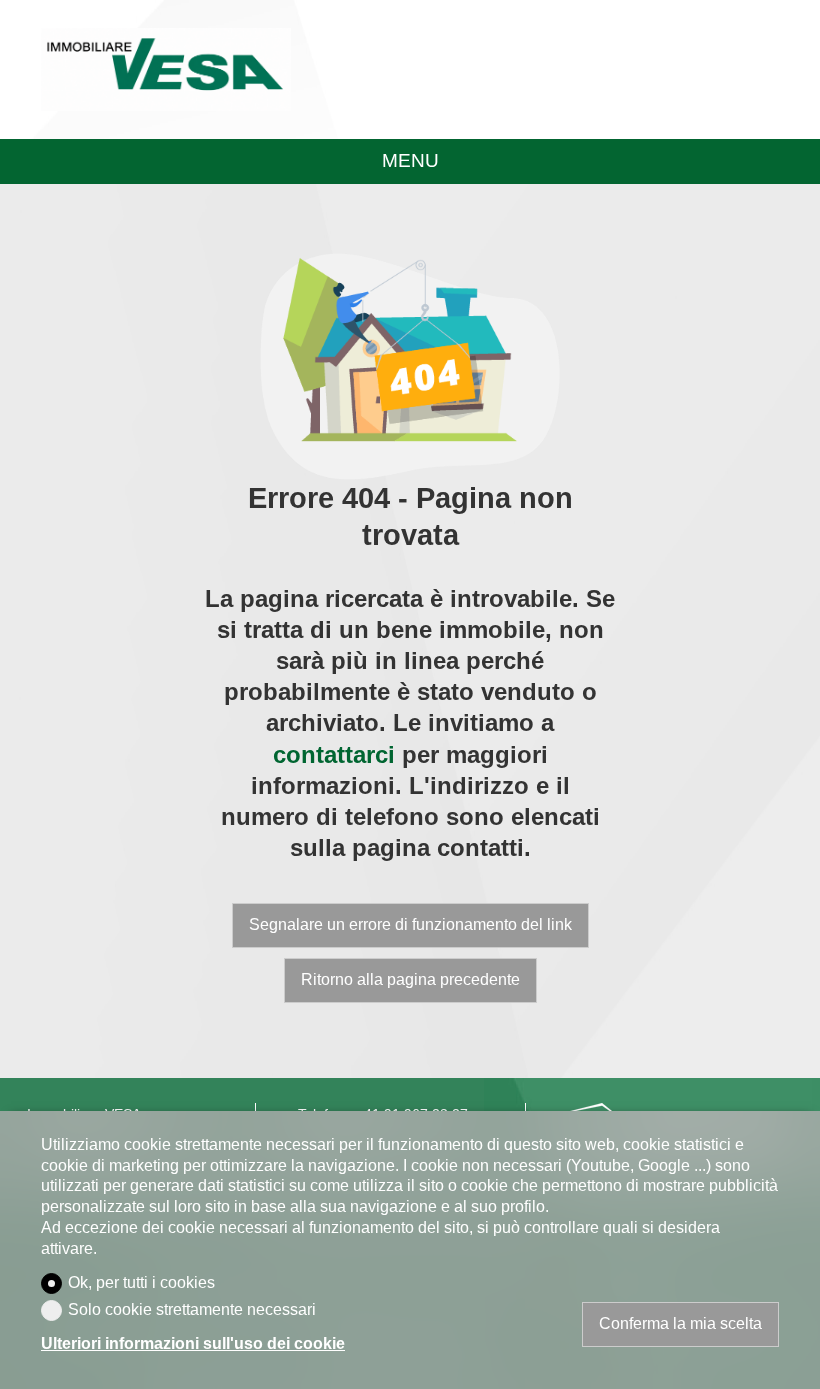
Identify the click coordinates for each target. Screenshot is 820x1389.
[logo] (166, 70)
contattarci (334, 754)
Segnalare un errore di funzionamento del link (410, 924)
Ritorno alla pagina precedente (410, 979)
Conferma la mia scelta (680, 1323)
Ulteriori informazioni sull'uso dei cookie (193, 1343)
